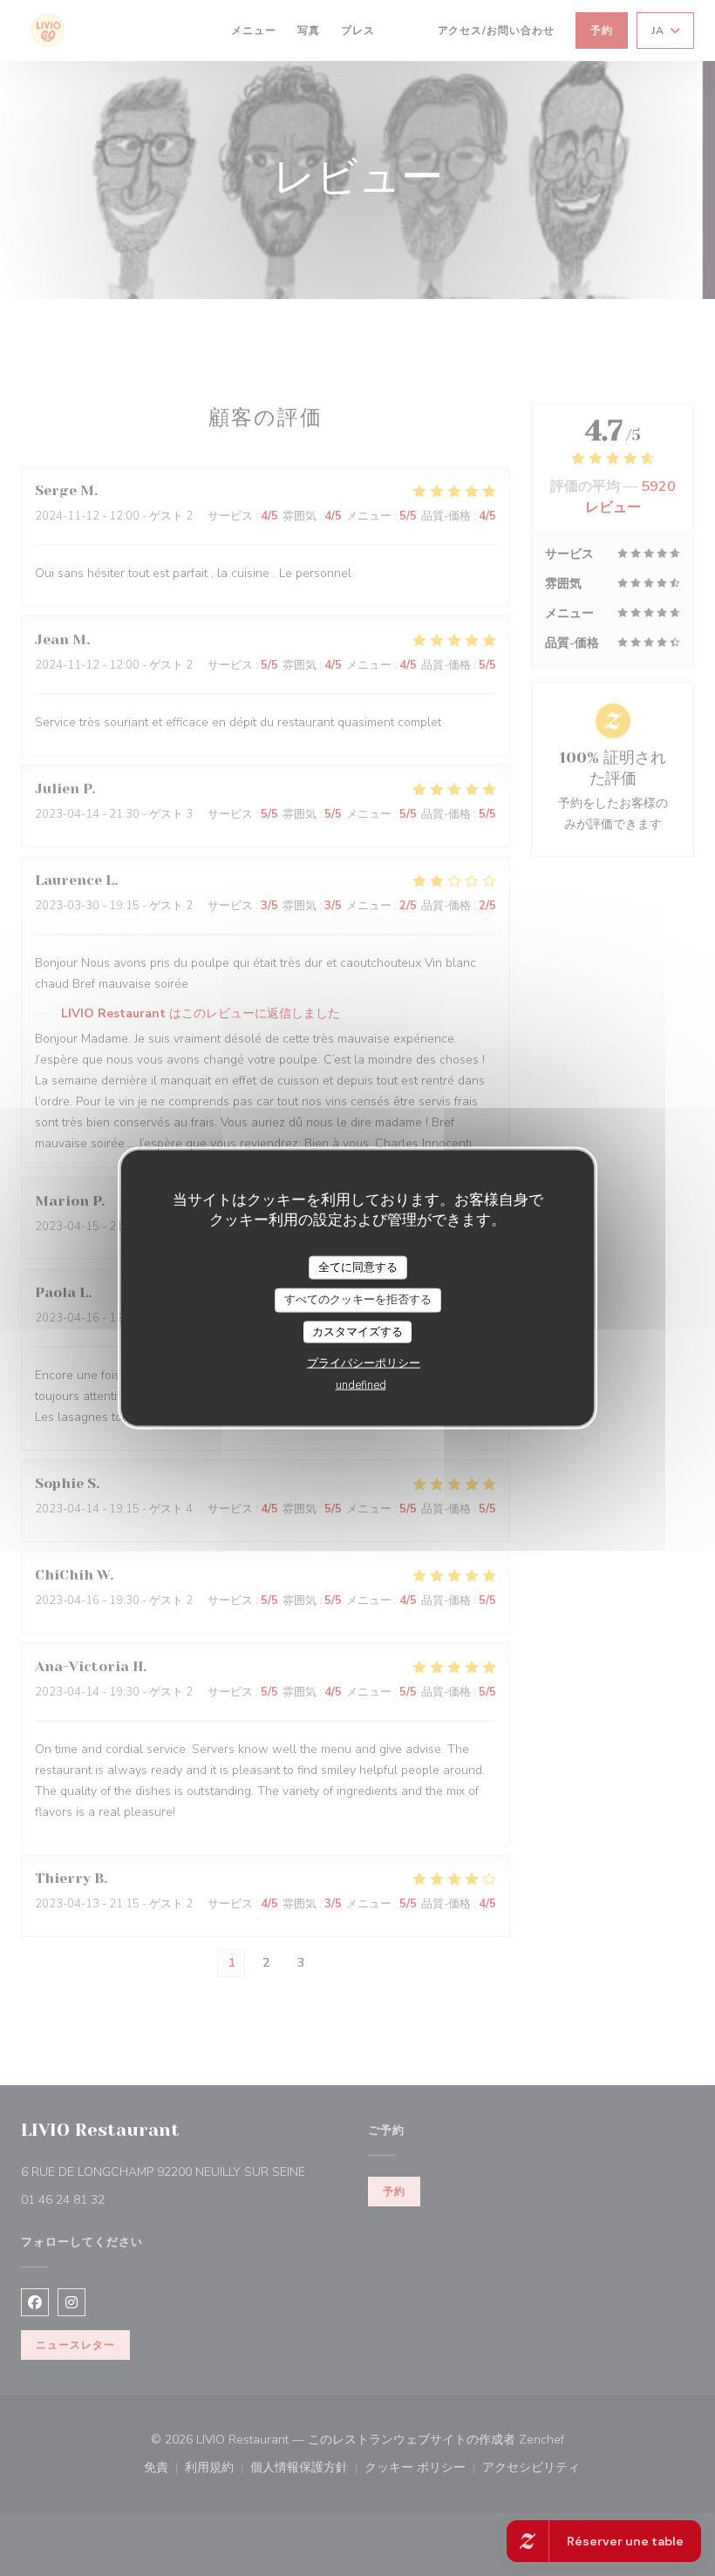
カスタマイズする (357, 1331)
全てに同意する (358, 1267)
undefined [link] (361, 1385)
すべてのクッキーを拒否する (358, 1300)
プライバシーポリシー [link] (364, 1363)
